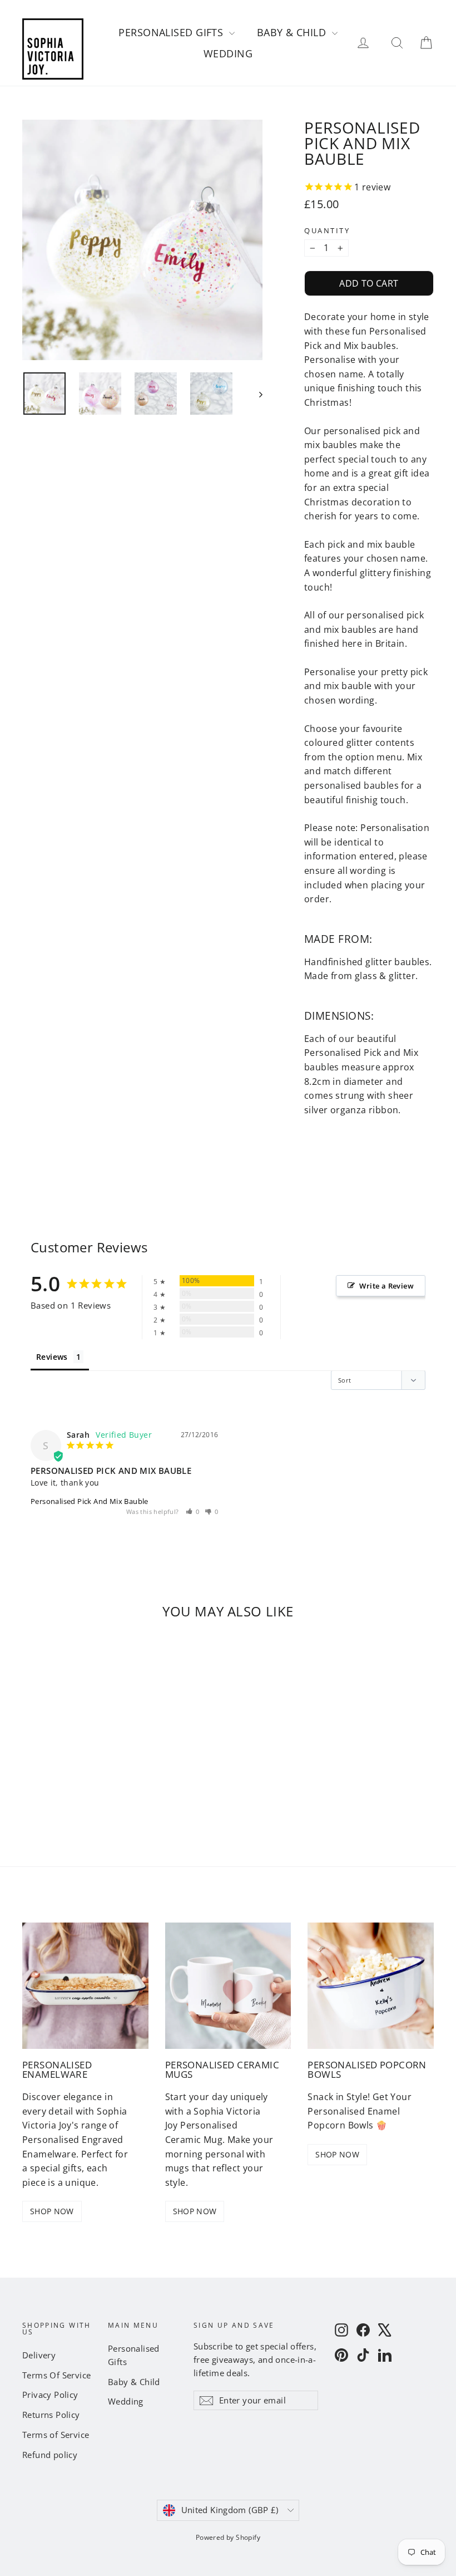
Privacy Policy (50, 2395)
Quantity (327, 231)
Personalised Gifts (172, 32)
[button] (193, 1511)
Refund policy (50, 2455)
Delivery (39, 2355)
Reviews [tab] (52, 1357)
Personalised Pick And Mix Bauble (90, 1501)
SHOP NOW (52, 2211)
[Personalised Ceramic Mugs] (228, 1986)
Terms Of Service (56, 2375)
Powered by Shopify (228, 2537)
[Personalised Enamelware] (85, 1986)
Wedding (228, 53)
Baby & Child (293, 32)
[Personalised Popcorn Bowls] (371, 1986)
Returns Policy (51, 2415)
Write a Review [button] (386, 1286)
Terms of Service (56, 2435)
